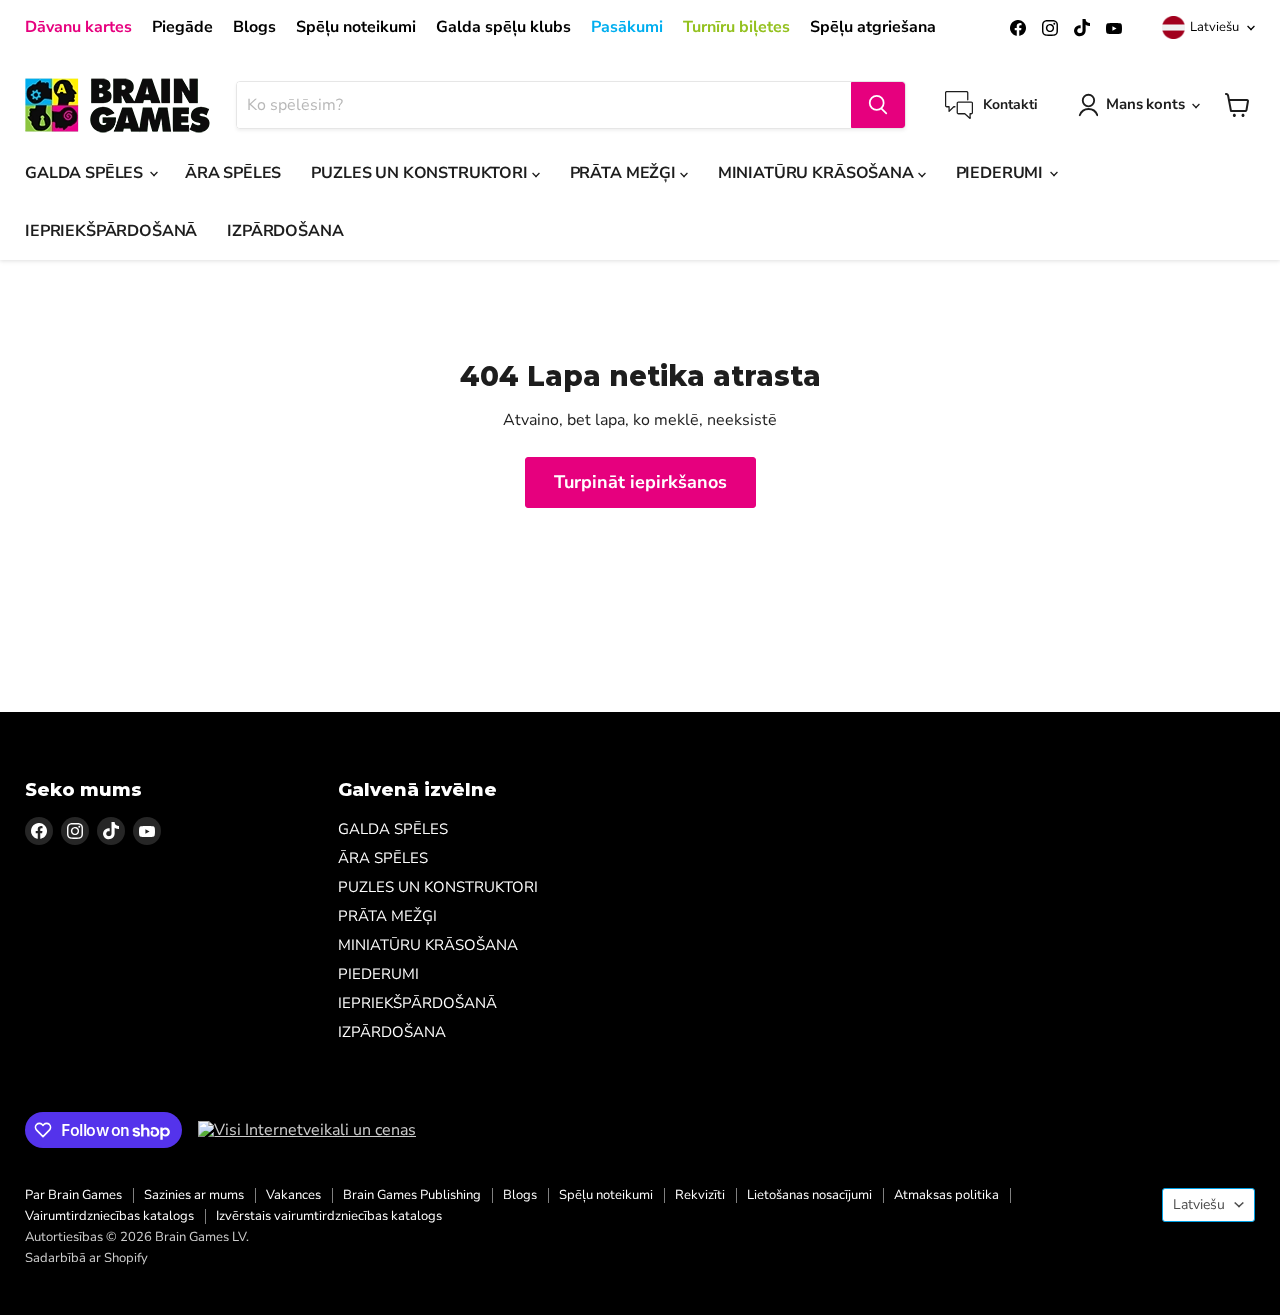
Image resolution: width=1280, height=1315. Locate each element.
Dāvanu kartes (78, 27)
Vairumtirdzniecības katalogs (109, 1216)
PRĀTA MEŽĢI (625, 173)
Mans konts (1145, 104)
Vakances (293, 1195)
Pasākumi (627, 27)
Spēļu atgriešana (873, 27)
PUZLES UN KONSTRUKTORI (421, 173)
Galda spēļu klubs (503, 27)
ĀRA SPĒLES (233, 173)
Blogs (254, 27)
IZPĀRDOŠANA (285, 231)
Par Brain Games (73, 1195)
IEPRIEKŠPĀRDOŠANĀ (111, 231)
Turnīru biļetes (736, 27)
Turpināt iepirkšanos (640, 482)
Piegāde (182, 27)
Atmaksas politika (946, 1195)
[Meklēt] (878, 105)
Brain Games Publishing (412, 1195)
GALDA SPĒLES (86, 173)
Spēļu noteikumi (356, 27)
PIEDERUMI (1001, 173)
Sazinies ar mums (194, 1195)
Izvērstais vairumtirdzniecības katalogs (329, 1216)
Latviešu (1214, 27)
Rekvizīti (700, 1195)
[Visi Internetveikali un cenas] (307, 1130)
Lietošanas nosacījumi (809, 1195)
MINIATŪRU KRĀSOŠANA (818, 173)
